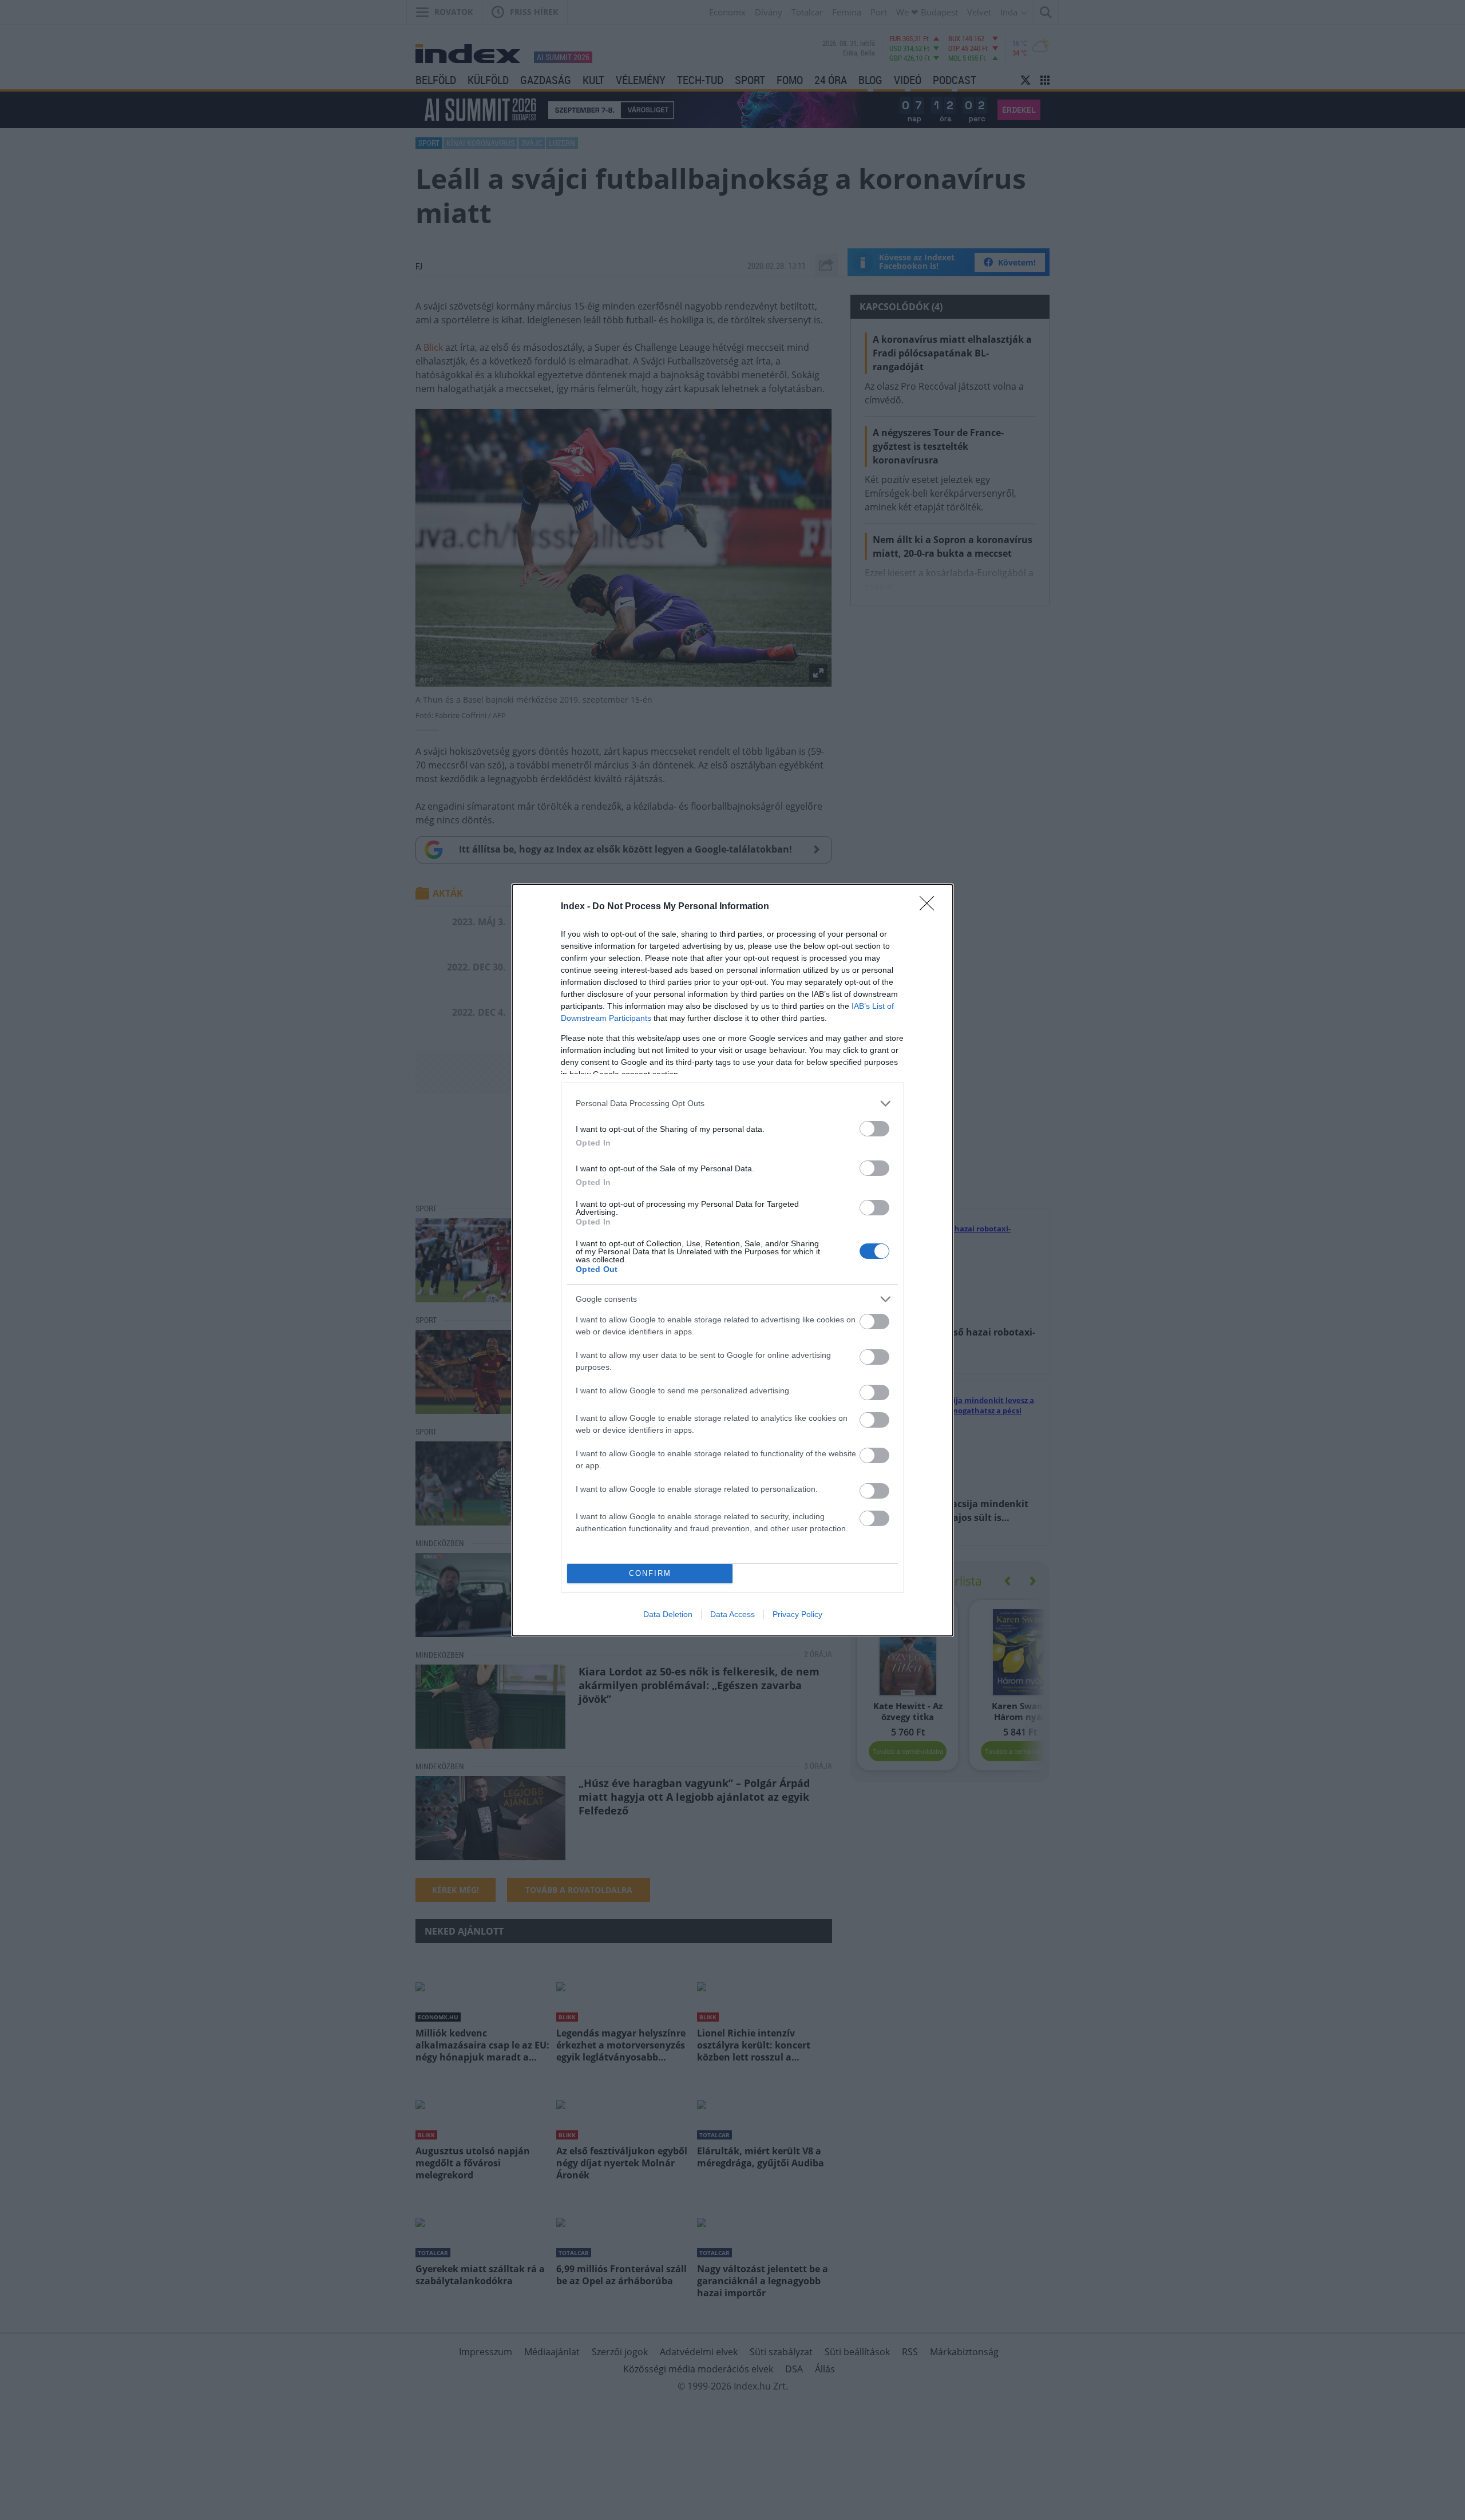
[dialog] (732, 1260)
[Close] (931, 907)
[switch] (874, 1129)
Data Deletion (668, 1614)
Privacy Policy (797, 1614)
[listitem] (732, 1104)
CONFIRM (650, 1573)
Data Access (732, 1614)
